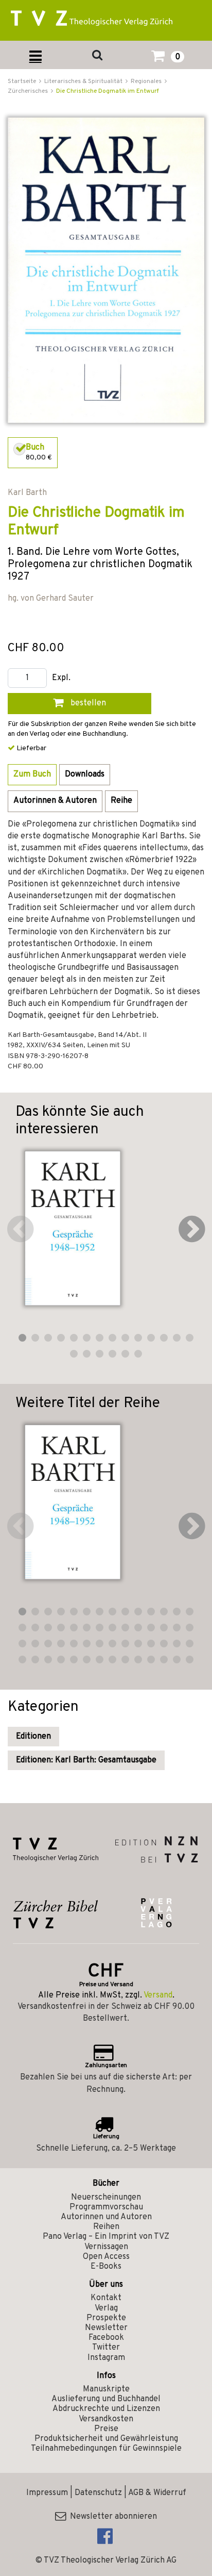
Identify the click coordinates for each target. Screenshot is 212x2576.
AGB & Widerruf (157, 2493)
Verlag (106, 2308)
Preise (106, 2429)
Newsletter (106, 2328)
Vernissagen (106, 2247)
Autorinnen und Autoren (106, 2217)
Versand (158, 1995)
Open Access (106, 2257)
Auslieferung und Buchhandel (106, 2399)
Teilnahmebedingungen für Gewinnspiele (106, 2449)
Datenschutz (98, 2493)
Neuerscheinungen (106, 2198)
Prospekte (106, 2318)
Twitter (106, 2348)
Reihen (106, 2227)
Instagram (106, 2358)
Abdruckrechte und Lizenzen (106, 2409)
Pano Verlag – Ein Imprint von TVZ (106, 2237)
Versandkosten (106, 2419)
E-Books (106, 2267)
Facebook (106, 2338)
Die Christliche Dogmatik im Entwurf (108, 91)
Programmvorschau (106, 2207)
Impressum (47, 2493)
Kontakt (106, 2298)
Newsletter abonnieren (111, 2517)
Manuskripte (106, 2389)
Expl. (61, 678)
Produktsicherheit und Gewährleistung (106, 2439)
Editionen (33, 1737)
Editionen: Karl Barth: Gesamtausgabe (86, 1760)
